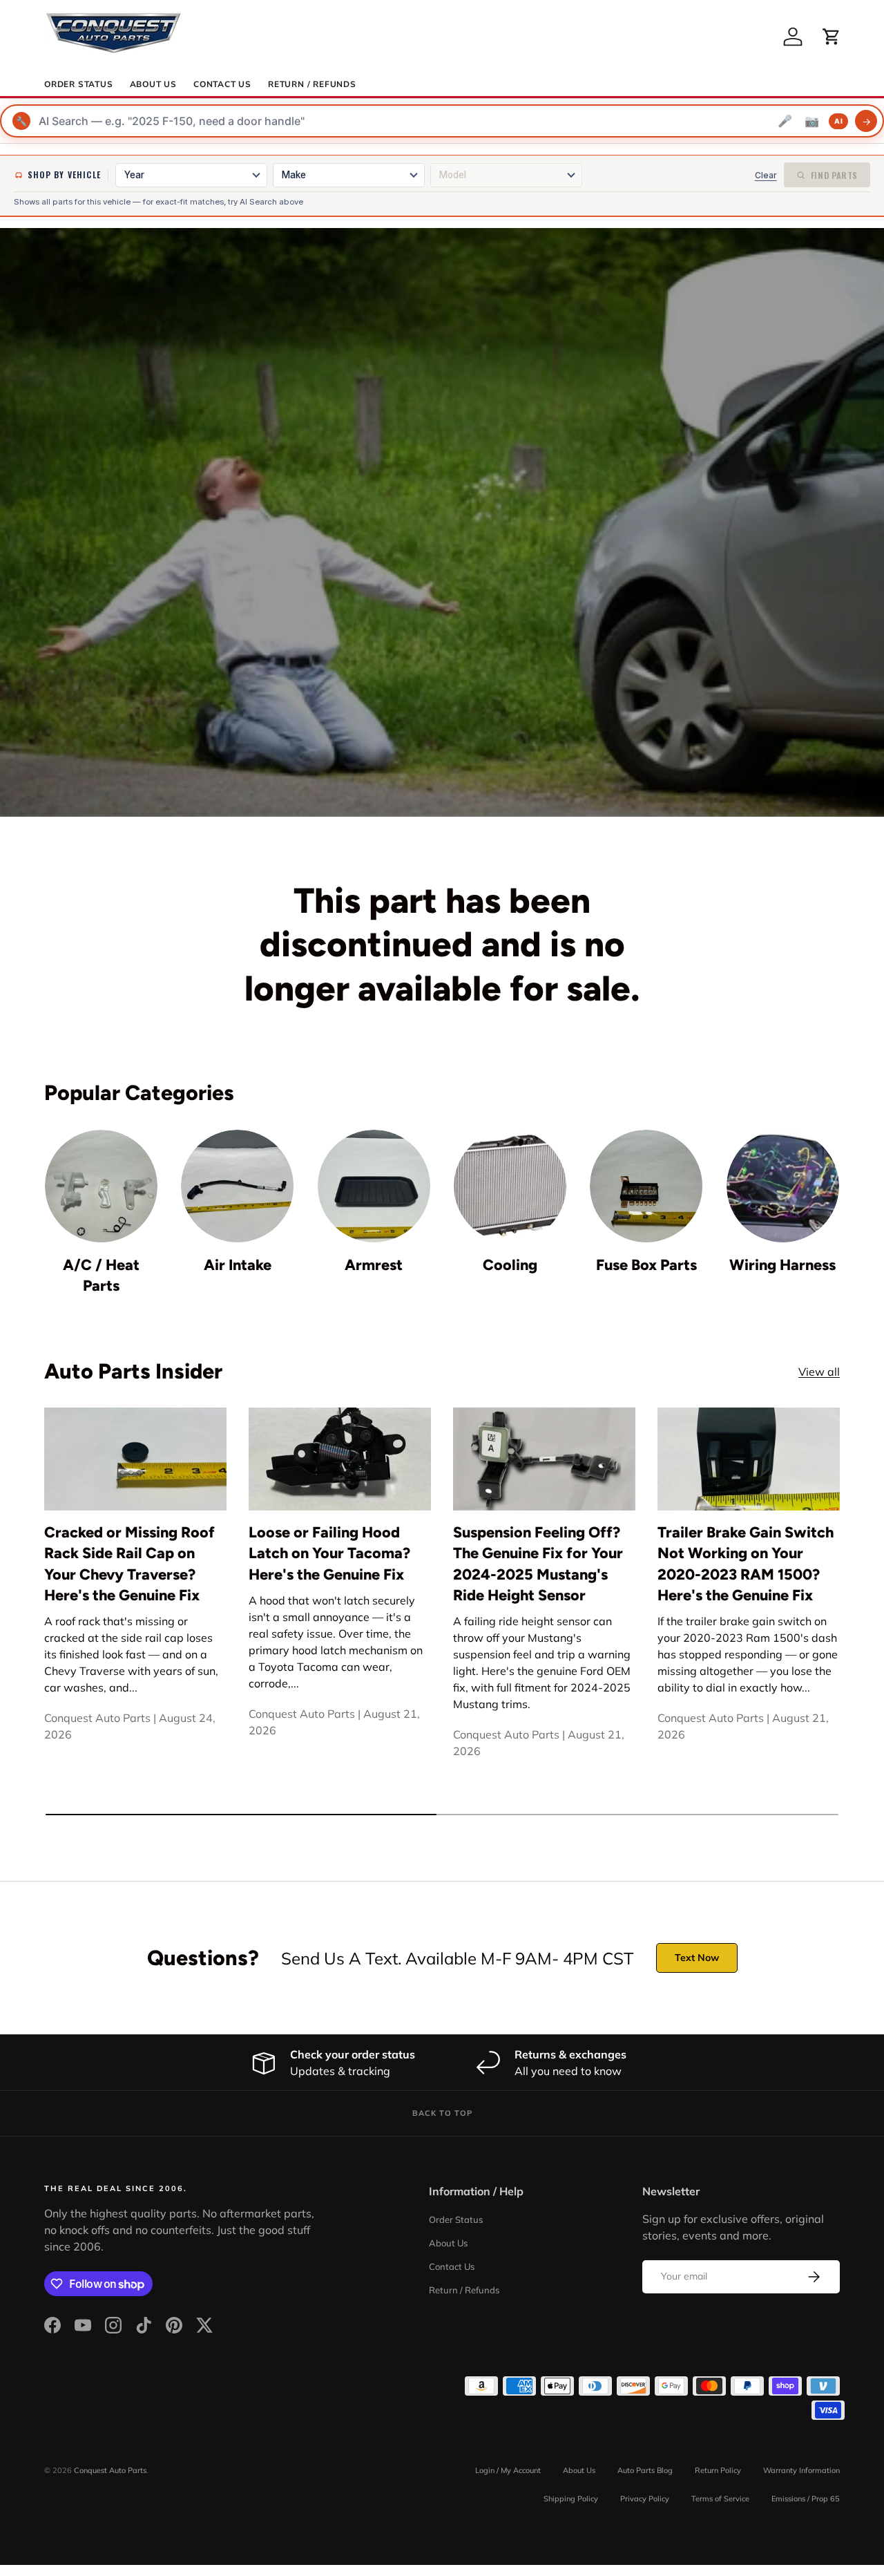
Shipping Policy (571, 2499)
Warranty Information (801, 2470)
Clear (766, 175)
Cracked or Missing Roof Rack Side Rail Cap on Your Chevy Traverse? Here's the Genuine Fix (129, 1563)
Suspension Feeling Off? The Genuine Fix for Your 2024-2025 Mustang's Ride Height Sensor (538, 1563)
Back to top (442, 2113)
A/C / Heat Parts (101, 1275)
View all (819, 1372)
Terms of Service (720, 2499)
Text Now (697, 1958)
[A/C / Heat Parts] (101, 1186)
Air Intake (238, 1265)
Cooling (510, 1265)
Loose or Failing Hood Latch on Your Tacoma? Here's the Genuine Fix (329, 1553)
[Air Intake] (237, 1186)
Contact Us (222, 84)
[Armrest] (374, 1186)
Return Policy (718, 2470)
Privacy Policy (645, 2499)
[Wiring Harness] (783, 1186)
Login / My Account (508, 2470)
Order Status (79, 84)
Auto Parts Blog (645, 2470)
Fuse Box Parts (646, 1265)
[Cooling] (510, 1186)
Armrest (374, 1265)
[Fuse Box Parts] (646, 1186)
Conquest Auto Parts (110, 2470)
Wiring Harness (782, 1265)
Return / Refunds (312, 84)
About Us (153, 84)
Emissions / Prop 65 (806, 2499)
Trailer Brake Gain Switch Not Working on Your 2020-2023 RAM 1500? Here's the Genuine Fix (746, 1563)
